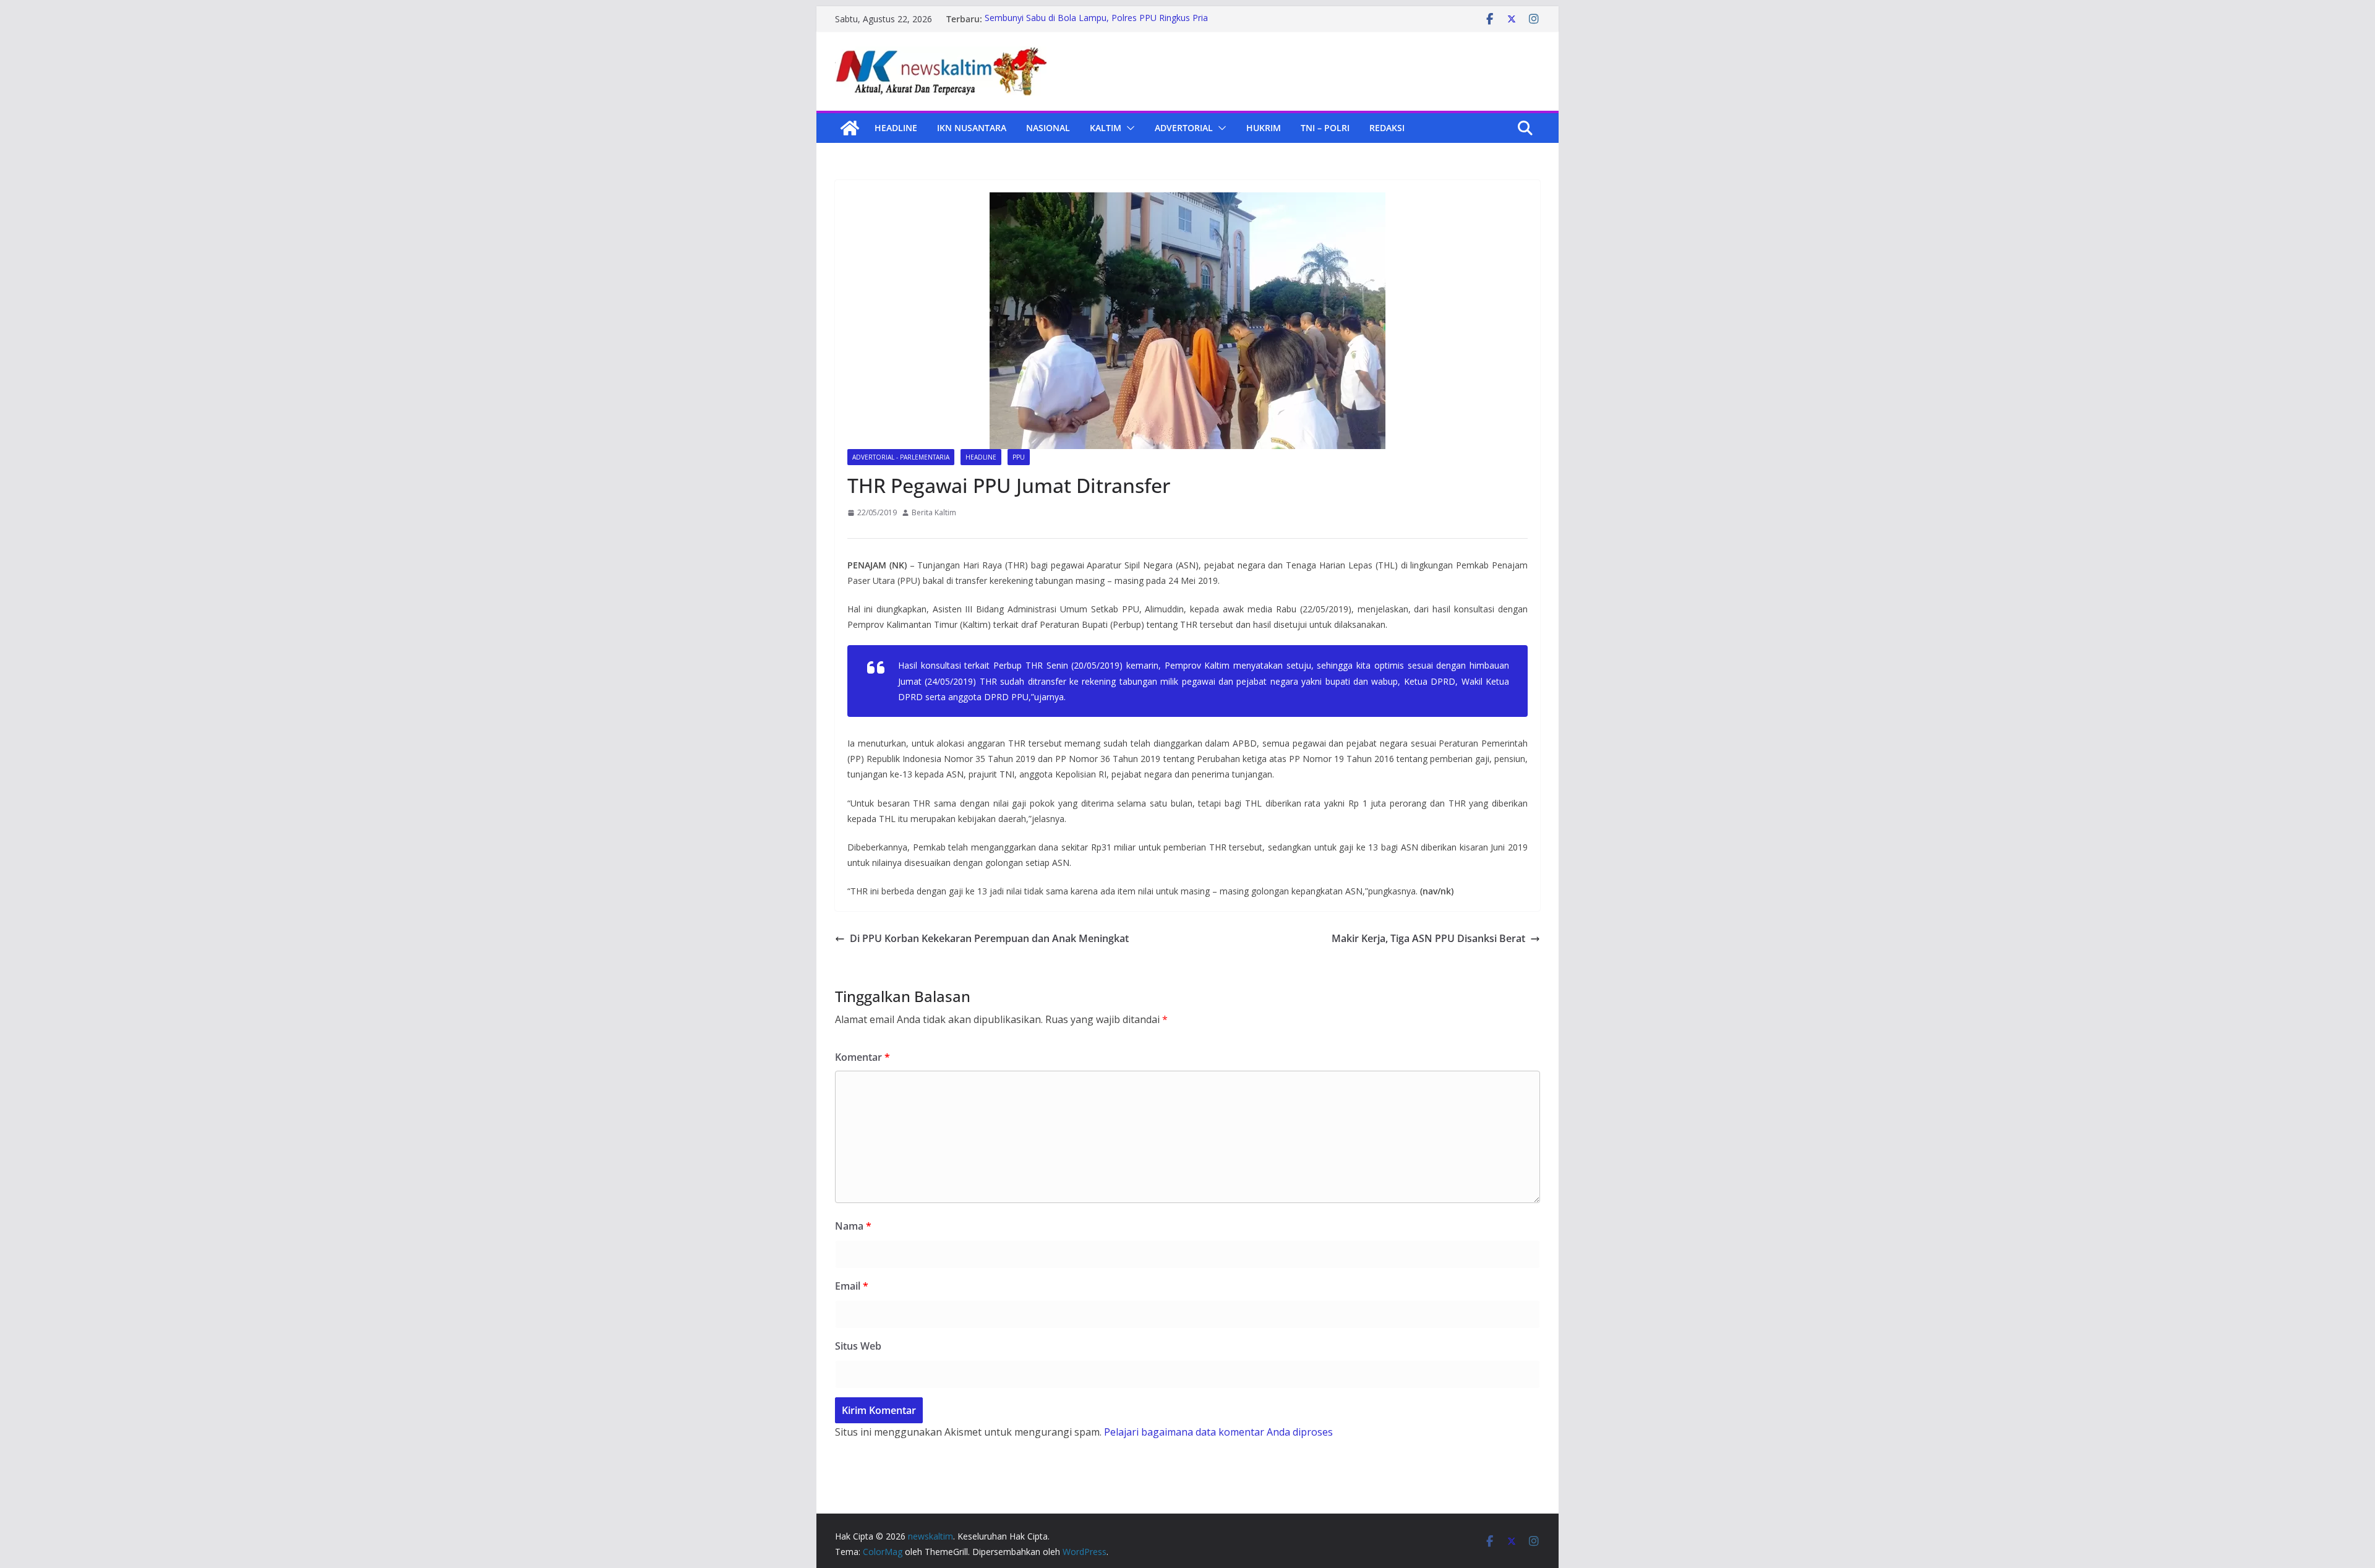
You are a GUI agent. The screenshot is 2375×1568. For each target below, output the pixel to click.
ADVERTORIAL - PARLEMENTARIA (901, 457)
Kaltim (1106, 128)
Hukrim (1264, 128)
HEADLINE (896, 128)
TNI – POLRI (1325, 128)
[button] (1128, 128)
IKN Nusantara (972, 128)
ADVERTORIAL (1184, 128)
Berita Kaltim (934, 512)
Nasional (1048, 128)
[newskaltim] (850, 128)
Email (852, 1286)
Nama (853, 1226)
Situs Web (858, 1346)
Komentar (862, 1057)
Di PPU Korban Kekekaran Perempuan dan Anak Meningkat (989, 938)
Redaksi (1387, 128)
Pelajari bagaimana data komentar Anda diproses (1218, 1432)
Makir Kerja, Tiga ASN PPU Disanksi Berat (1428, 938)
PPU (1019, 457)
